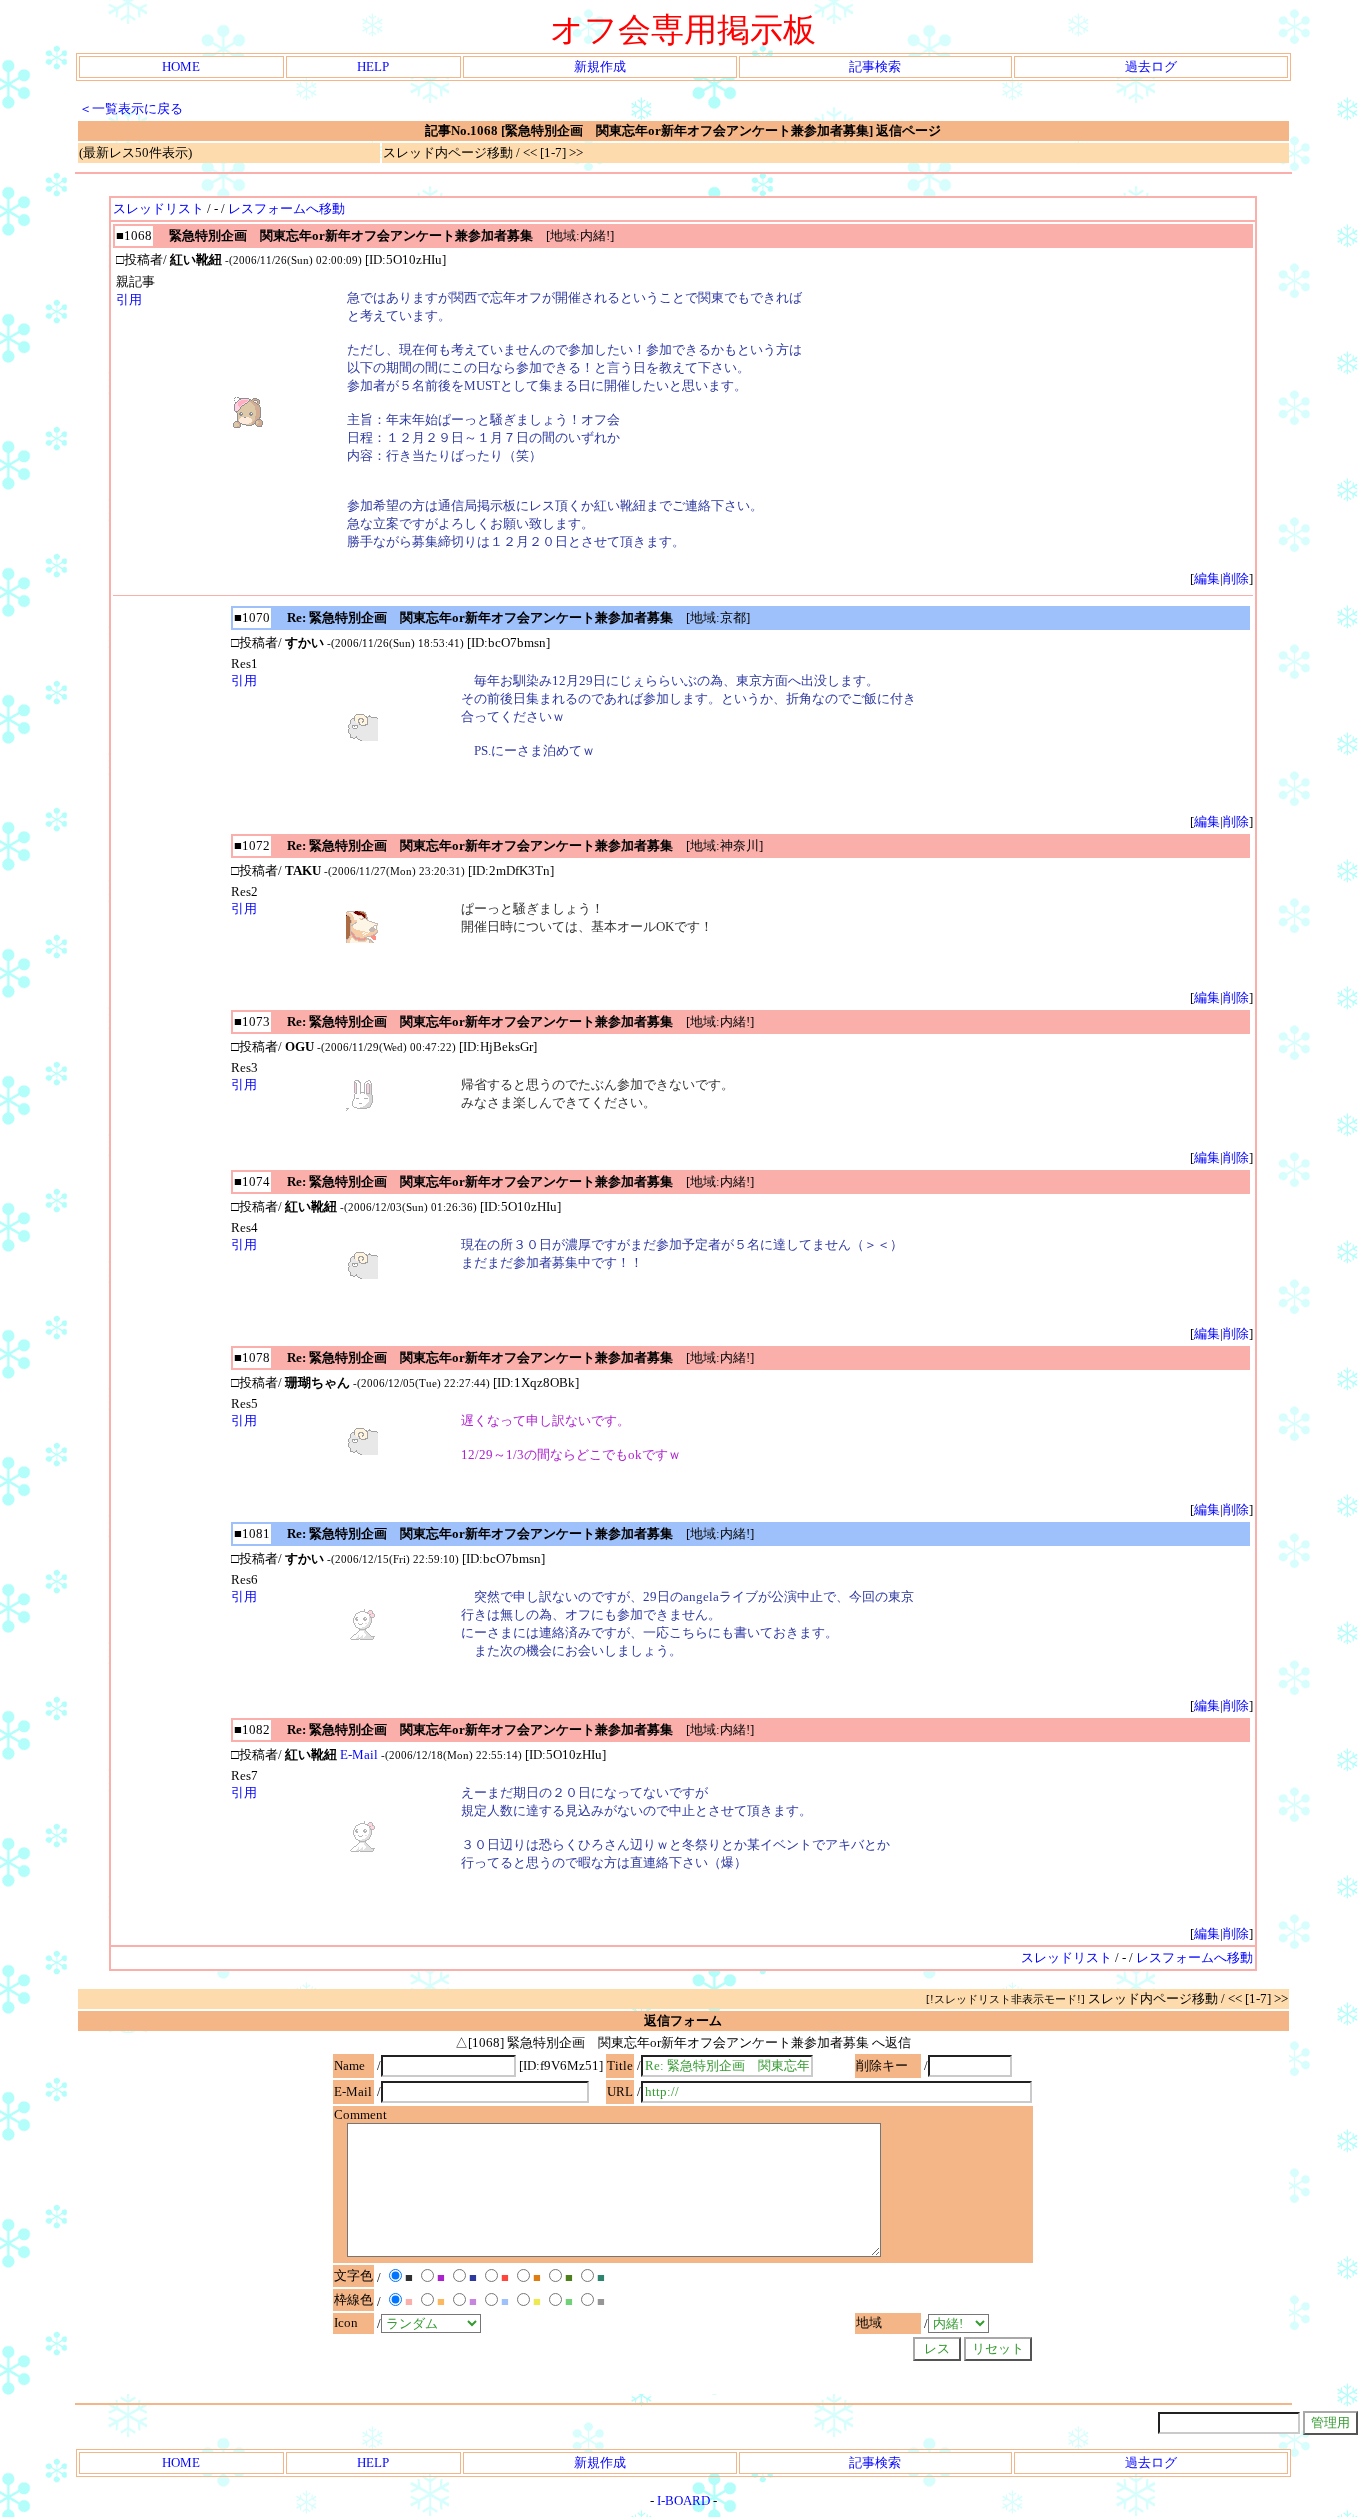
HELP (373, 66)
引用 (129, 299)
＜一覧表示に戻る (131, 108)
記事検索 (875, 66)
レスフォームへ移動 (286, 208)
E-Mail (359, 1754)
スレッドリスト (158, 208)
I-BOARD (683, 2500)
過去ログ (1151, 66)
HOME (181, 66)
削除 (1236, 578)
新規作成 (600, 66)
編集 (1207, 578)
